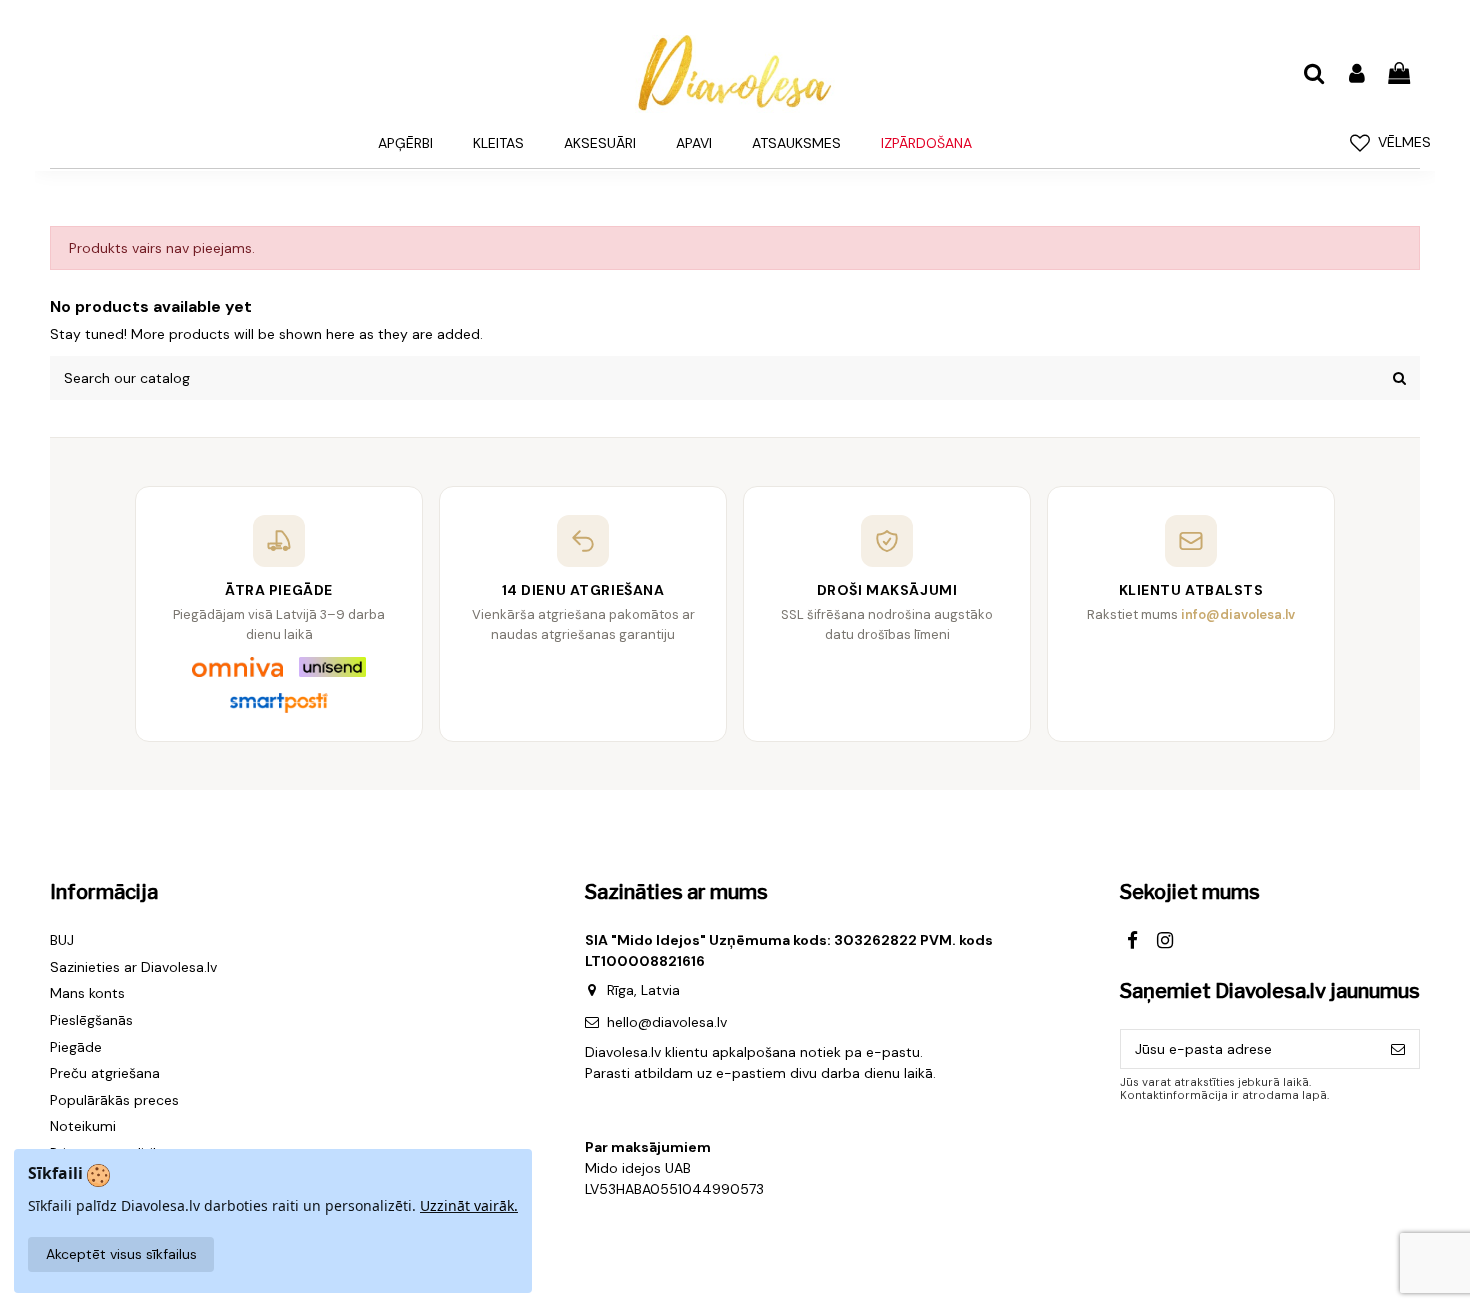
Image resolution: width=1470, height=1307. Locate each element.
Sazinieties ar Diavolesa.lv (133, 967)
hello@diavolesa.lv (667, 1022)
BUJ (62, 940)
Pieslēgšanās (91, 1020)
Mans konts (87, 993)
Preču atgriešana (105, 1073)
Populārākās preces (114, 1100)
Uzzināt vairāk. (469, 1205)
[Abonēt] (1398, 1049)
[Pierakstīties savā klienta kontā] (1356, 74)
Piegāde (76, 1047)
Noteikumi (83, 1126)
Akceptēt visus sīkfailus (121, 1254)
